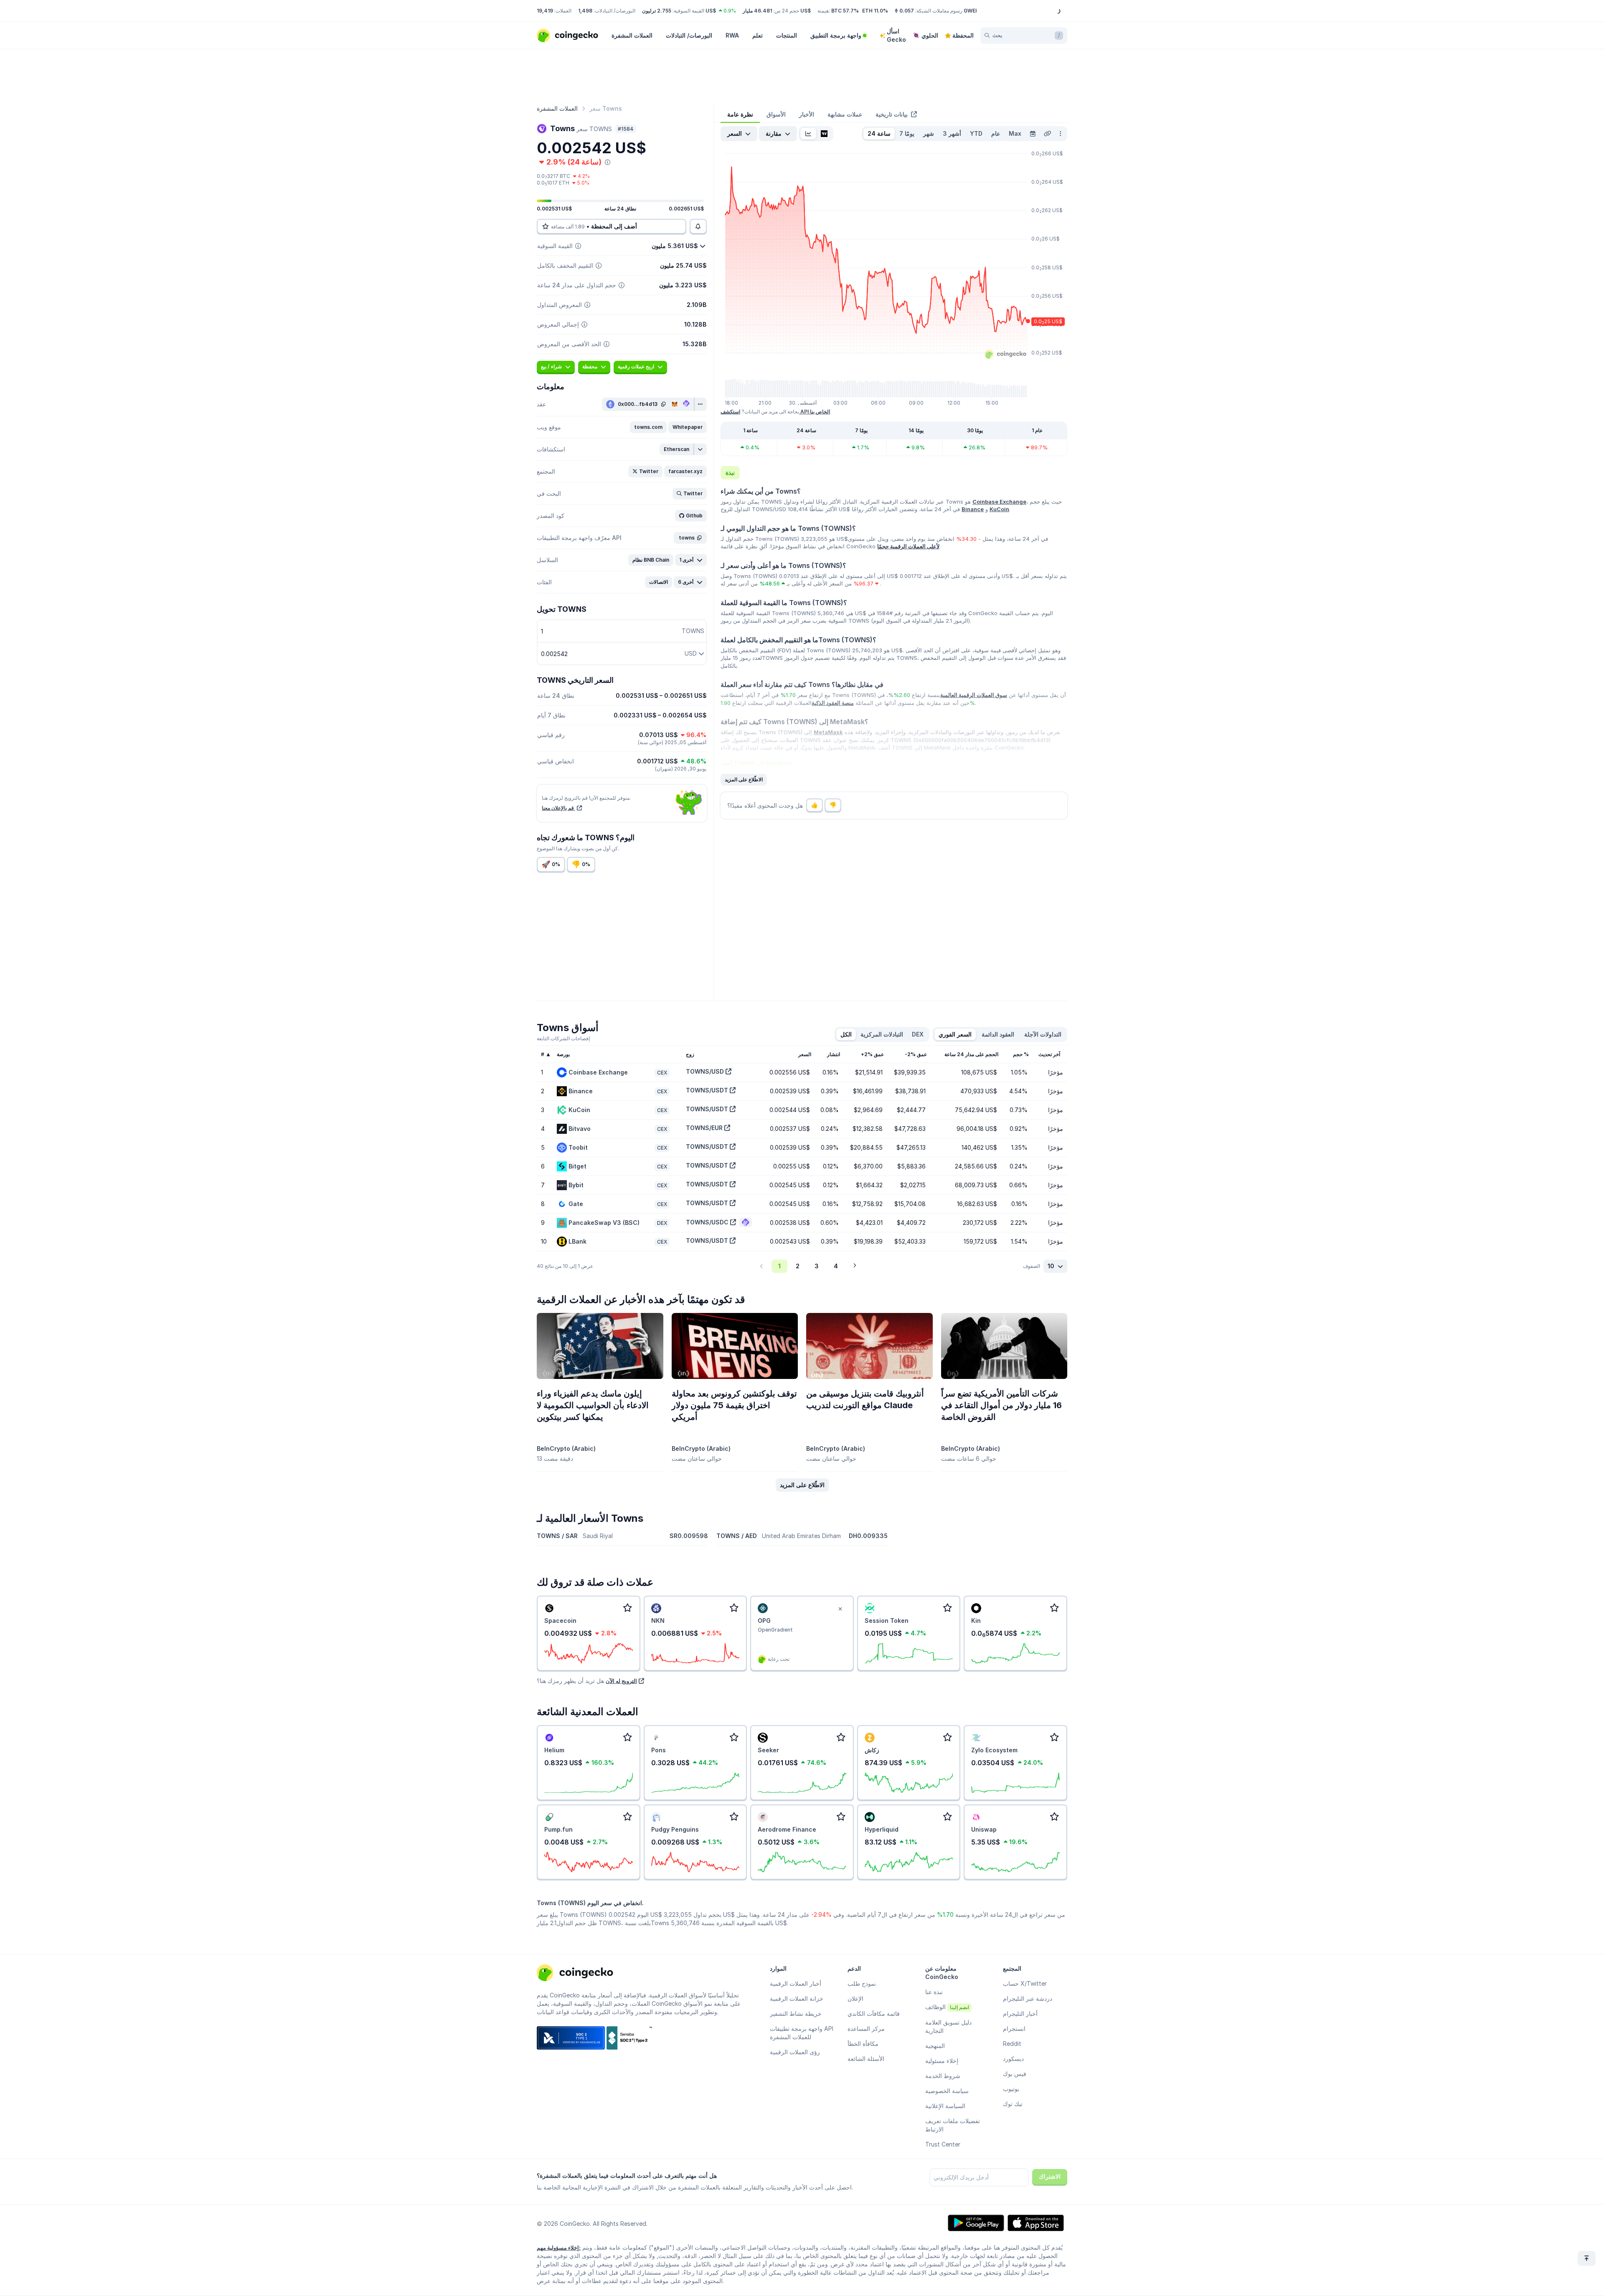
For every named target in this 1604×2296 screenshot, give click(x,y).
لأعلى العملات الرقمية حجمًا (908, 546)
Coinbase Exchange (999, 502)
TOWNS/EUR (704, 1128)
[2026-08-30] (1033, 134)
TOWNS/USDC (707, 1222)
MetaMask (828, 732)
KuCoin (999, 509)
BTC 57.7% (845, 11)
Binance (973, 509)
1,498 (585, 11)
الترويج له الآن (621, 1681)
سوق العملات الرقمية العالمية (974, 695)
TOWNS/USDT (707, 1090)
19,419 (545, 11)
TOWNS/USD (705, 1071)
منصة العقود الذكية (833, 703)
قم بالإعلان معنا (558, 808)
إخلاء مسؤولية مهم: (559, 2248)
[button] (648, 427)
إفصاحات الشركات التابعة (563, 1038)
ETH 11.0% (875, 11)
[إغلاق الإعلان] (840, 1609)
